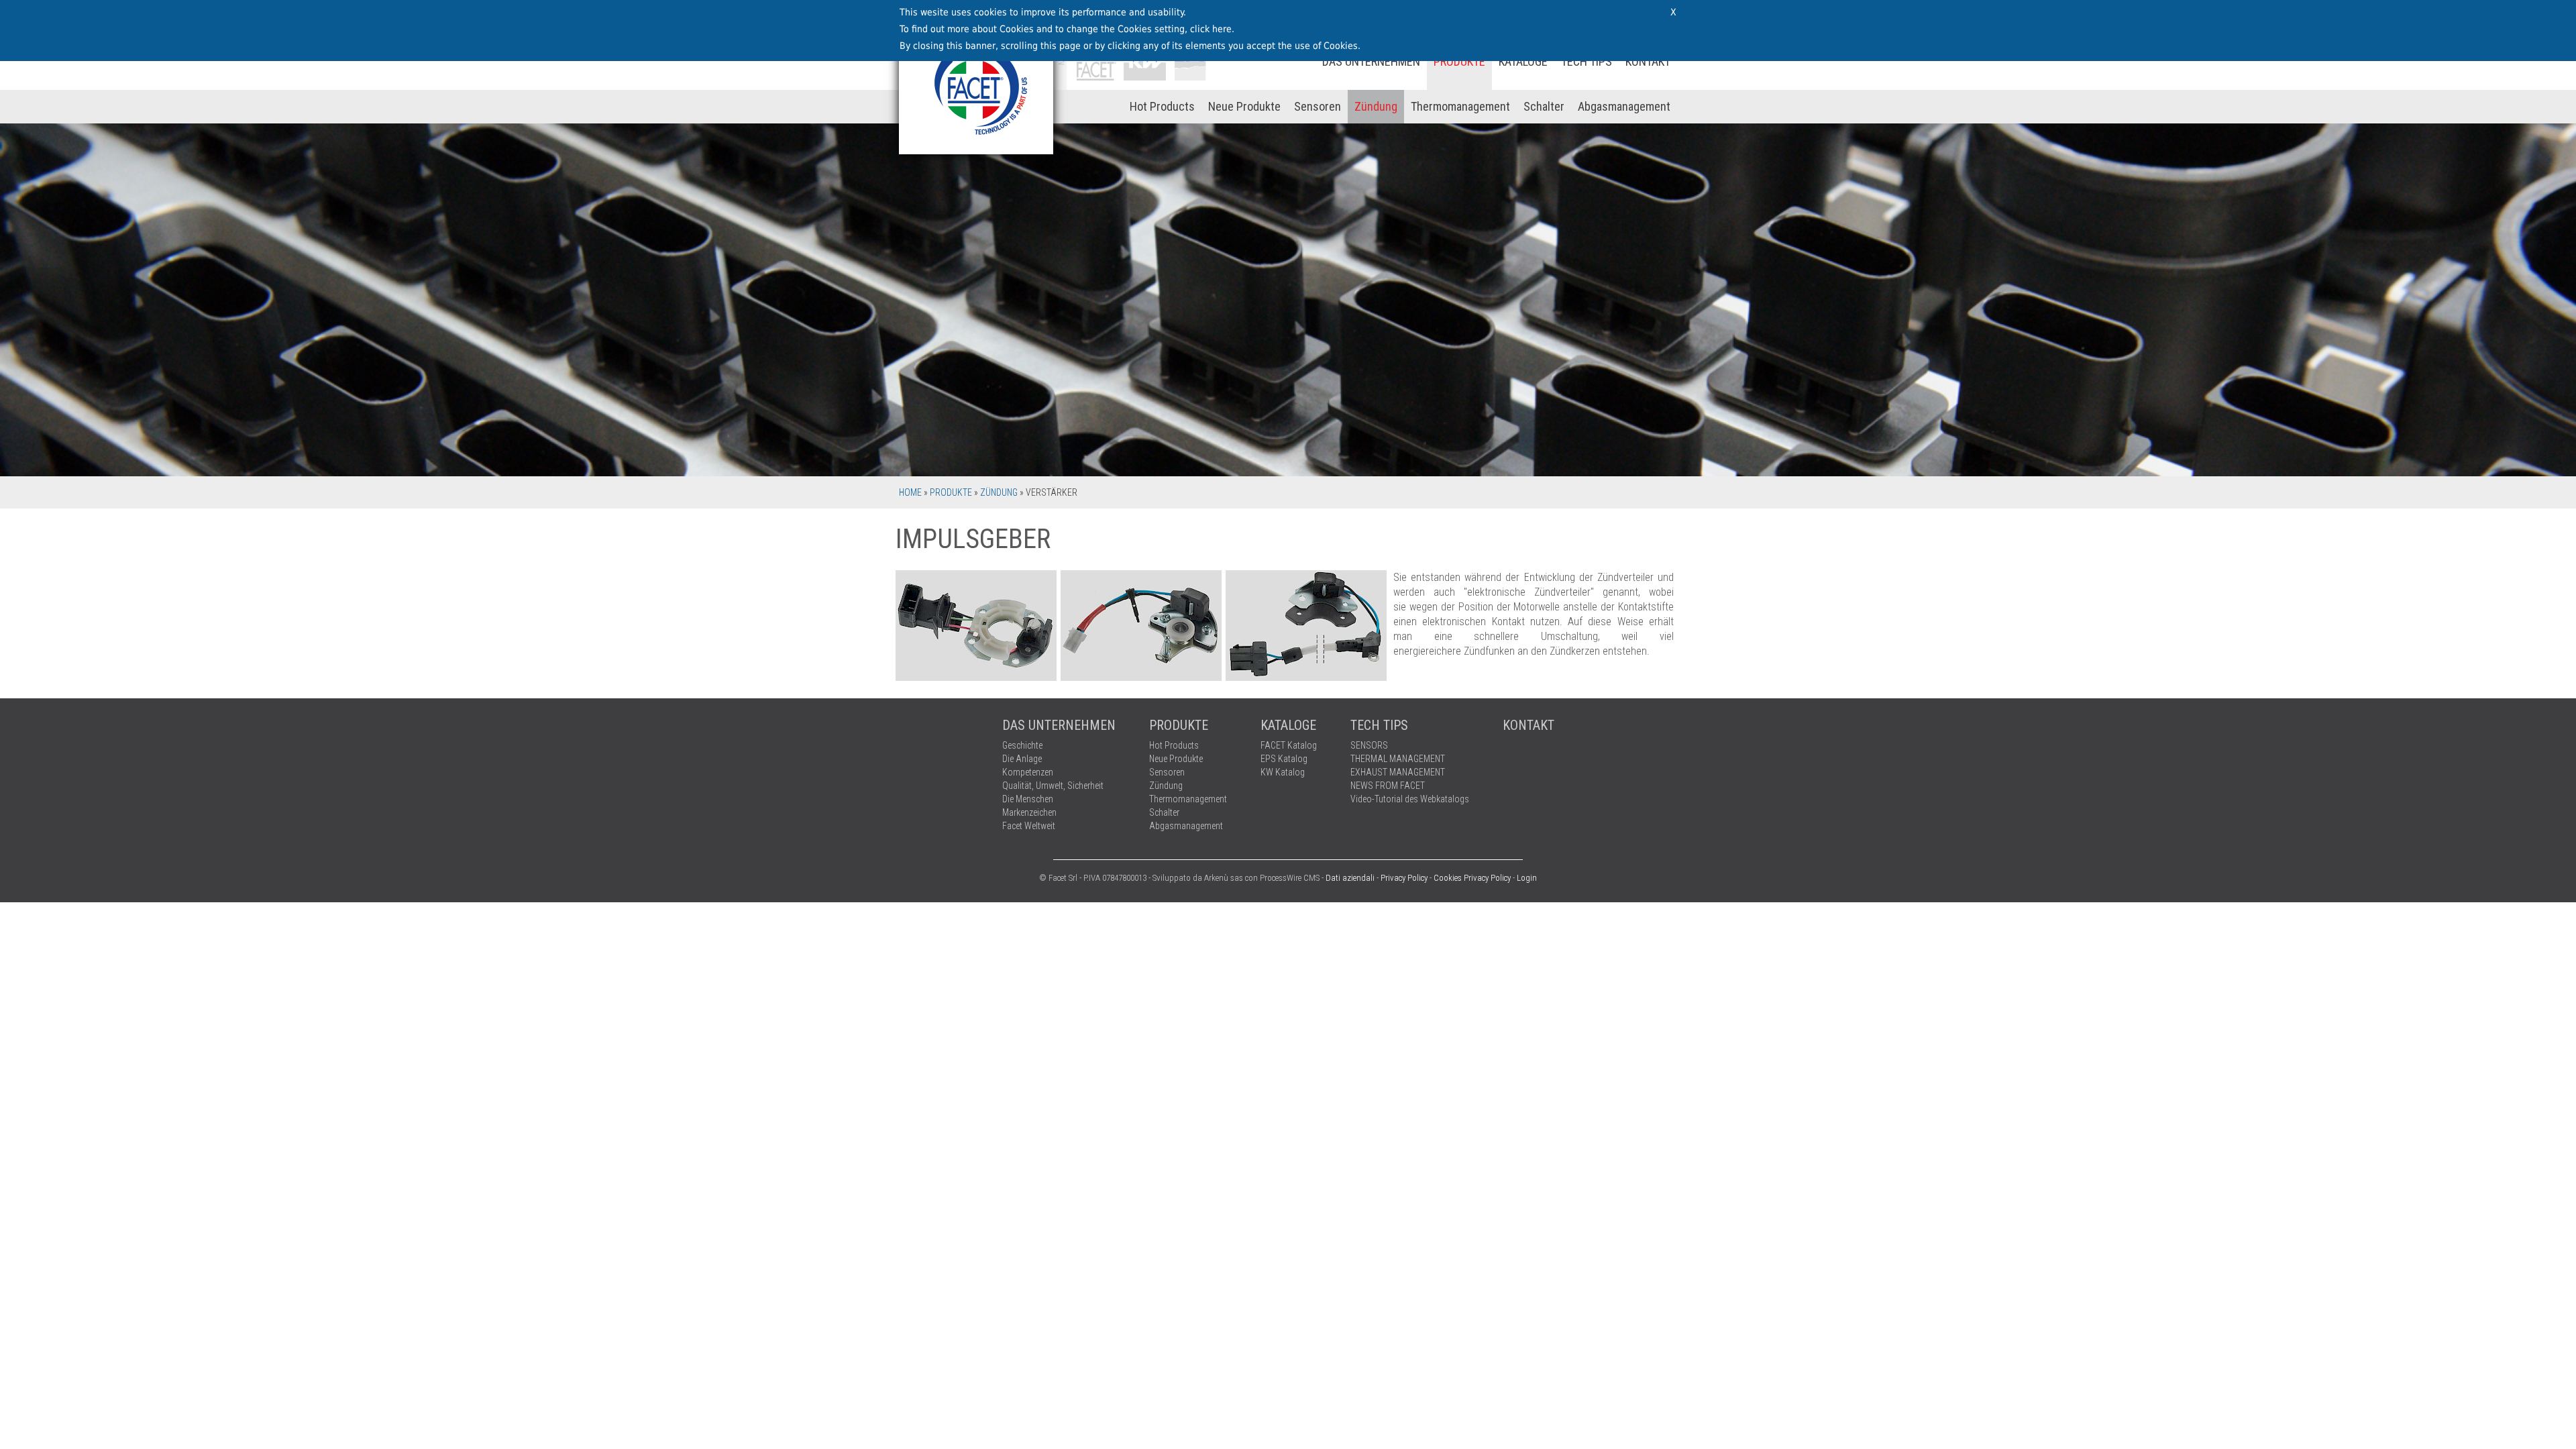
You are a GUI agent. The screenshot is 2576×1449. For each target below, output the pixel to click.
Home (910, 492)
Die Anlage (1022, 759)
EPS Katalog (1284, 759)
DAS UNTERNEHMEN (1371, 61)
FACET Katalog (1289, 745)
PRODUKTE (1459, 61)
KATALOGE (1523, 61)
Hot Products (1162, 106)
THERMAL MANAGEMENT (1398, 759)
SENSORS (1369, 745)
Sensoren (1318, 106)
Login (1527, 878)
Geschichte (1022, 745)
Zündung (1376, 106)
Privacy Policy (1404, 878)
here (1222, 29)
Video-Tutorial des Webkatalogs (1410, 799)
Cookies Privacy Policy (1472, 878)
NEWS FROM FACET (1388, 786)
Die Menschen (1028, 799)
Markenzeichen (1029, 812)
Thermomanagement (1460, 106)
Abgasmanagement (1624, 106)
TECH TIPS (1587, 61)
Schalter (1544, 106)
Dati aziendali (1350, 878)
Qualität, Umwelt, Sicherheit (1053, 786)
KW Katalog (1283, 772)
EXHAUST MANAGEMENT (1398, 772)
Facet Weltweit (1029, 826)
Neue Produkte (1244, 106)
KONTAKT (1648, 61)
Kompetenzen (1028, 772)
